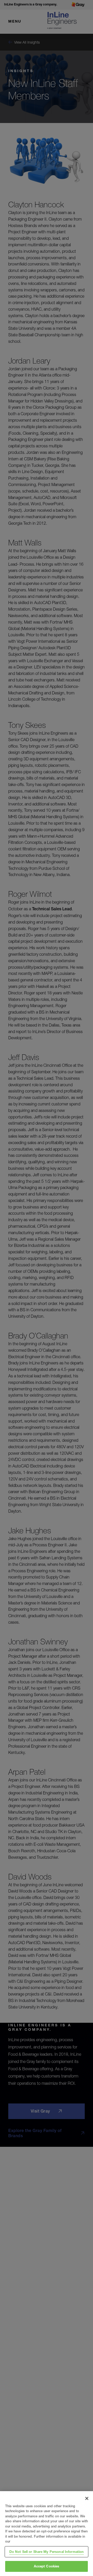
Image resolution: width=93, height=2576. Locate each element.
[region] (47, 2534)
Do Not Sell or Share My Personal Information (47, 2552)
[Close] (87, 2498)
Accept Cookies (47, 2566)
